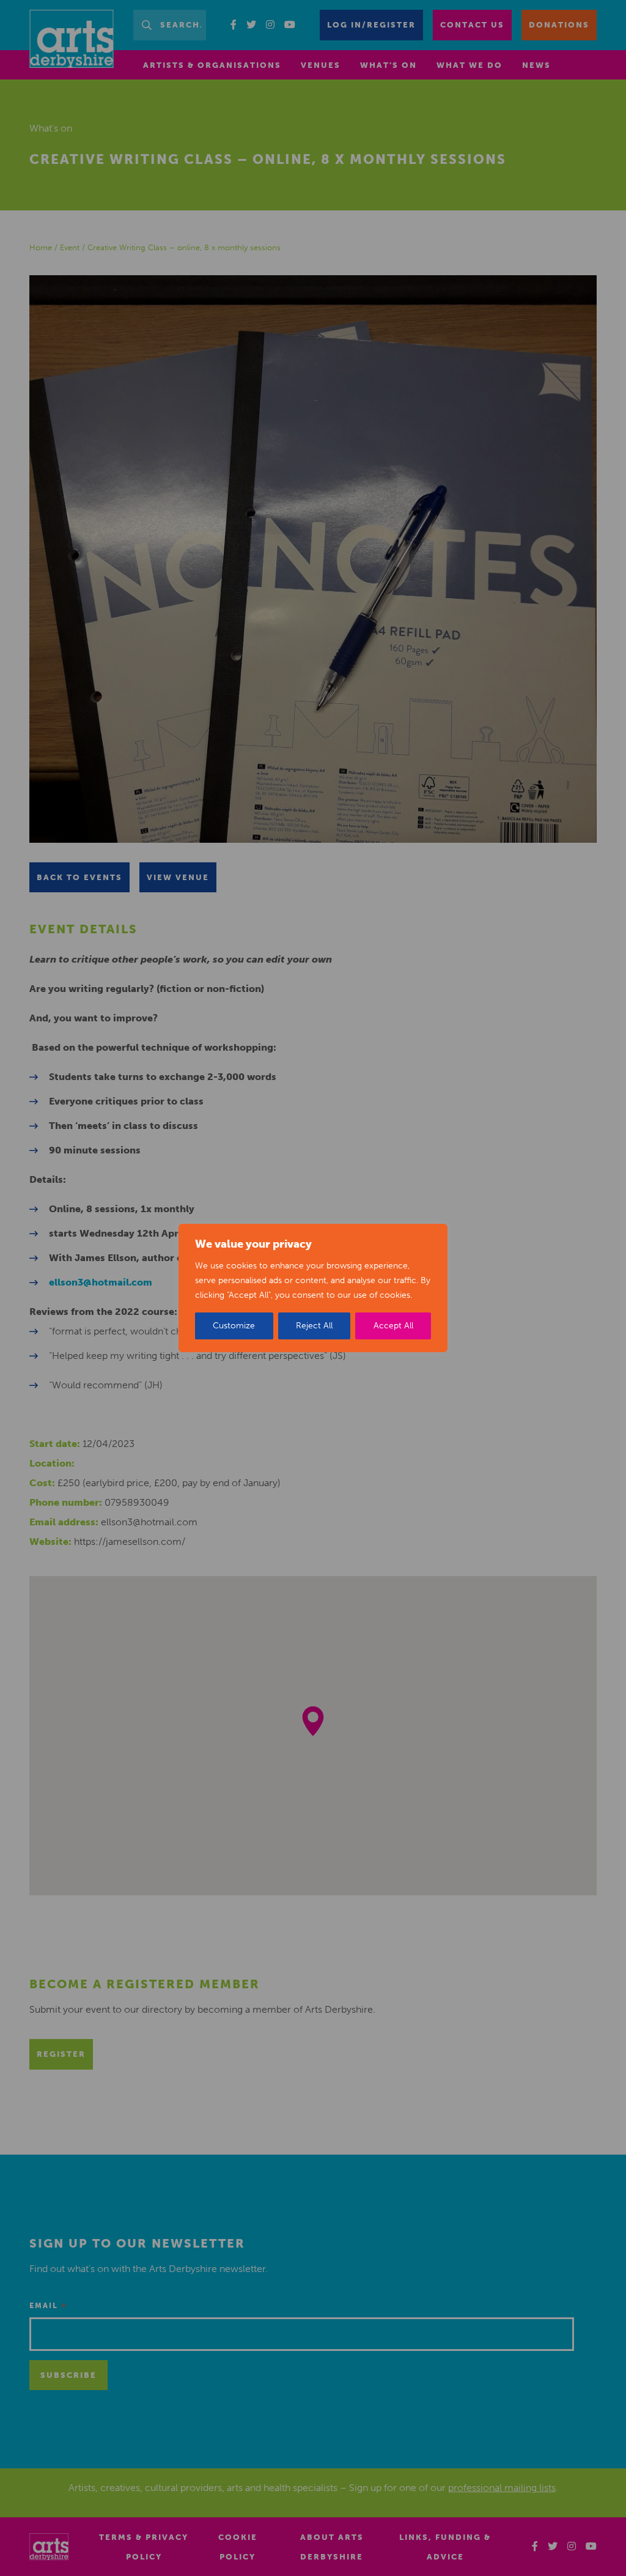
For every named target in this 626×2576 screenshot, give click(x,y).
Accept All (393, 1326)
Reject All (314, 1326)
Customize (234, 1326)
